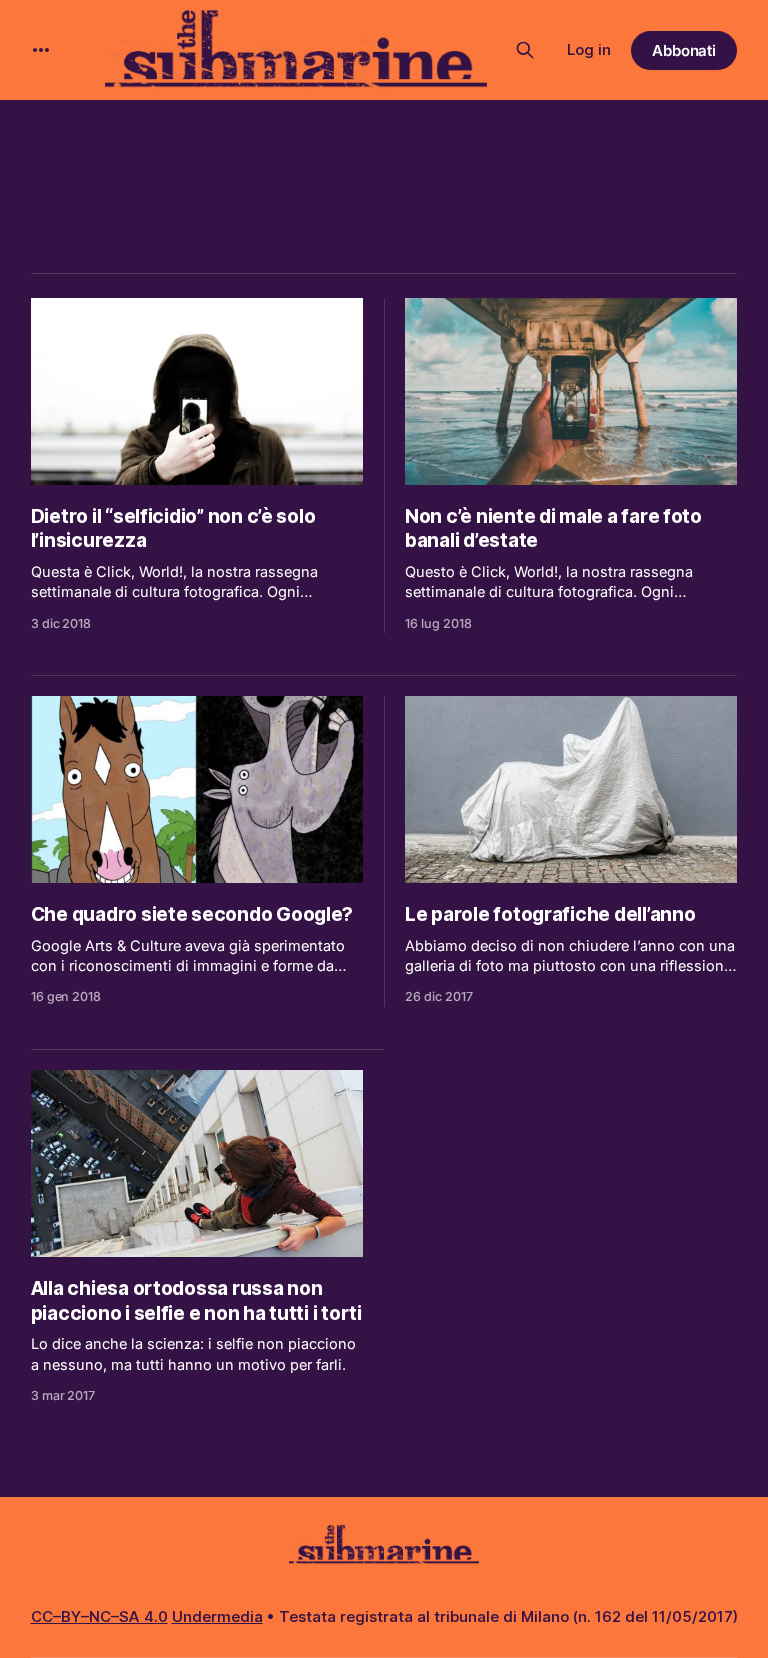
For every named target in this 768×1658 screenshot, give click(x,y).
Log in (589, 49)
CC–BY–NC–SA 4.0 (99, 1616)
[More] (41, 50)
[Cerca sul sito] (525, 50)
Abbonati (684, 50)
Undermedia (217, 1616)
